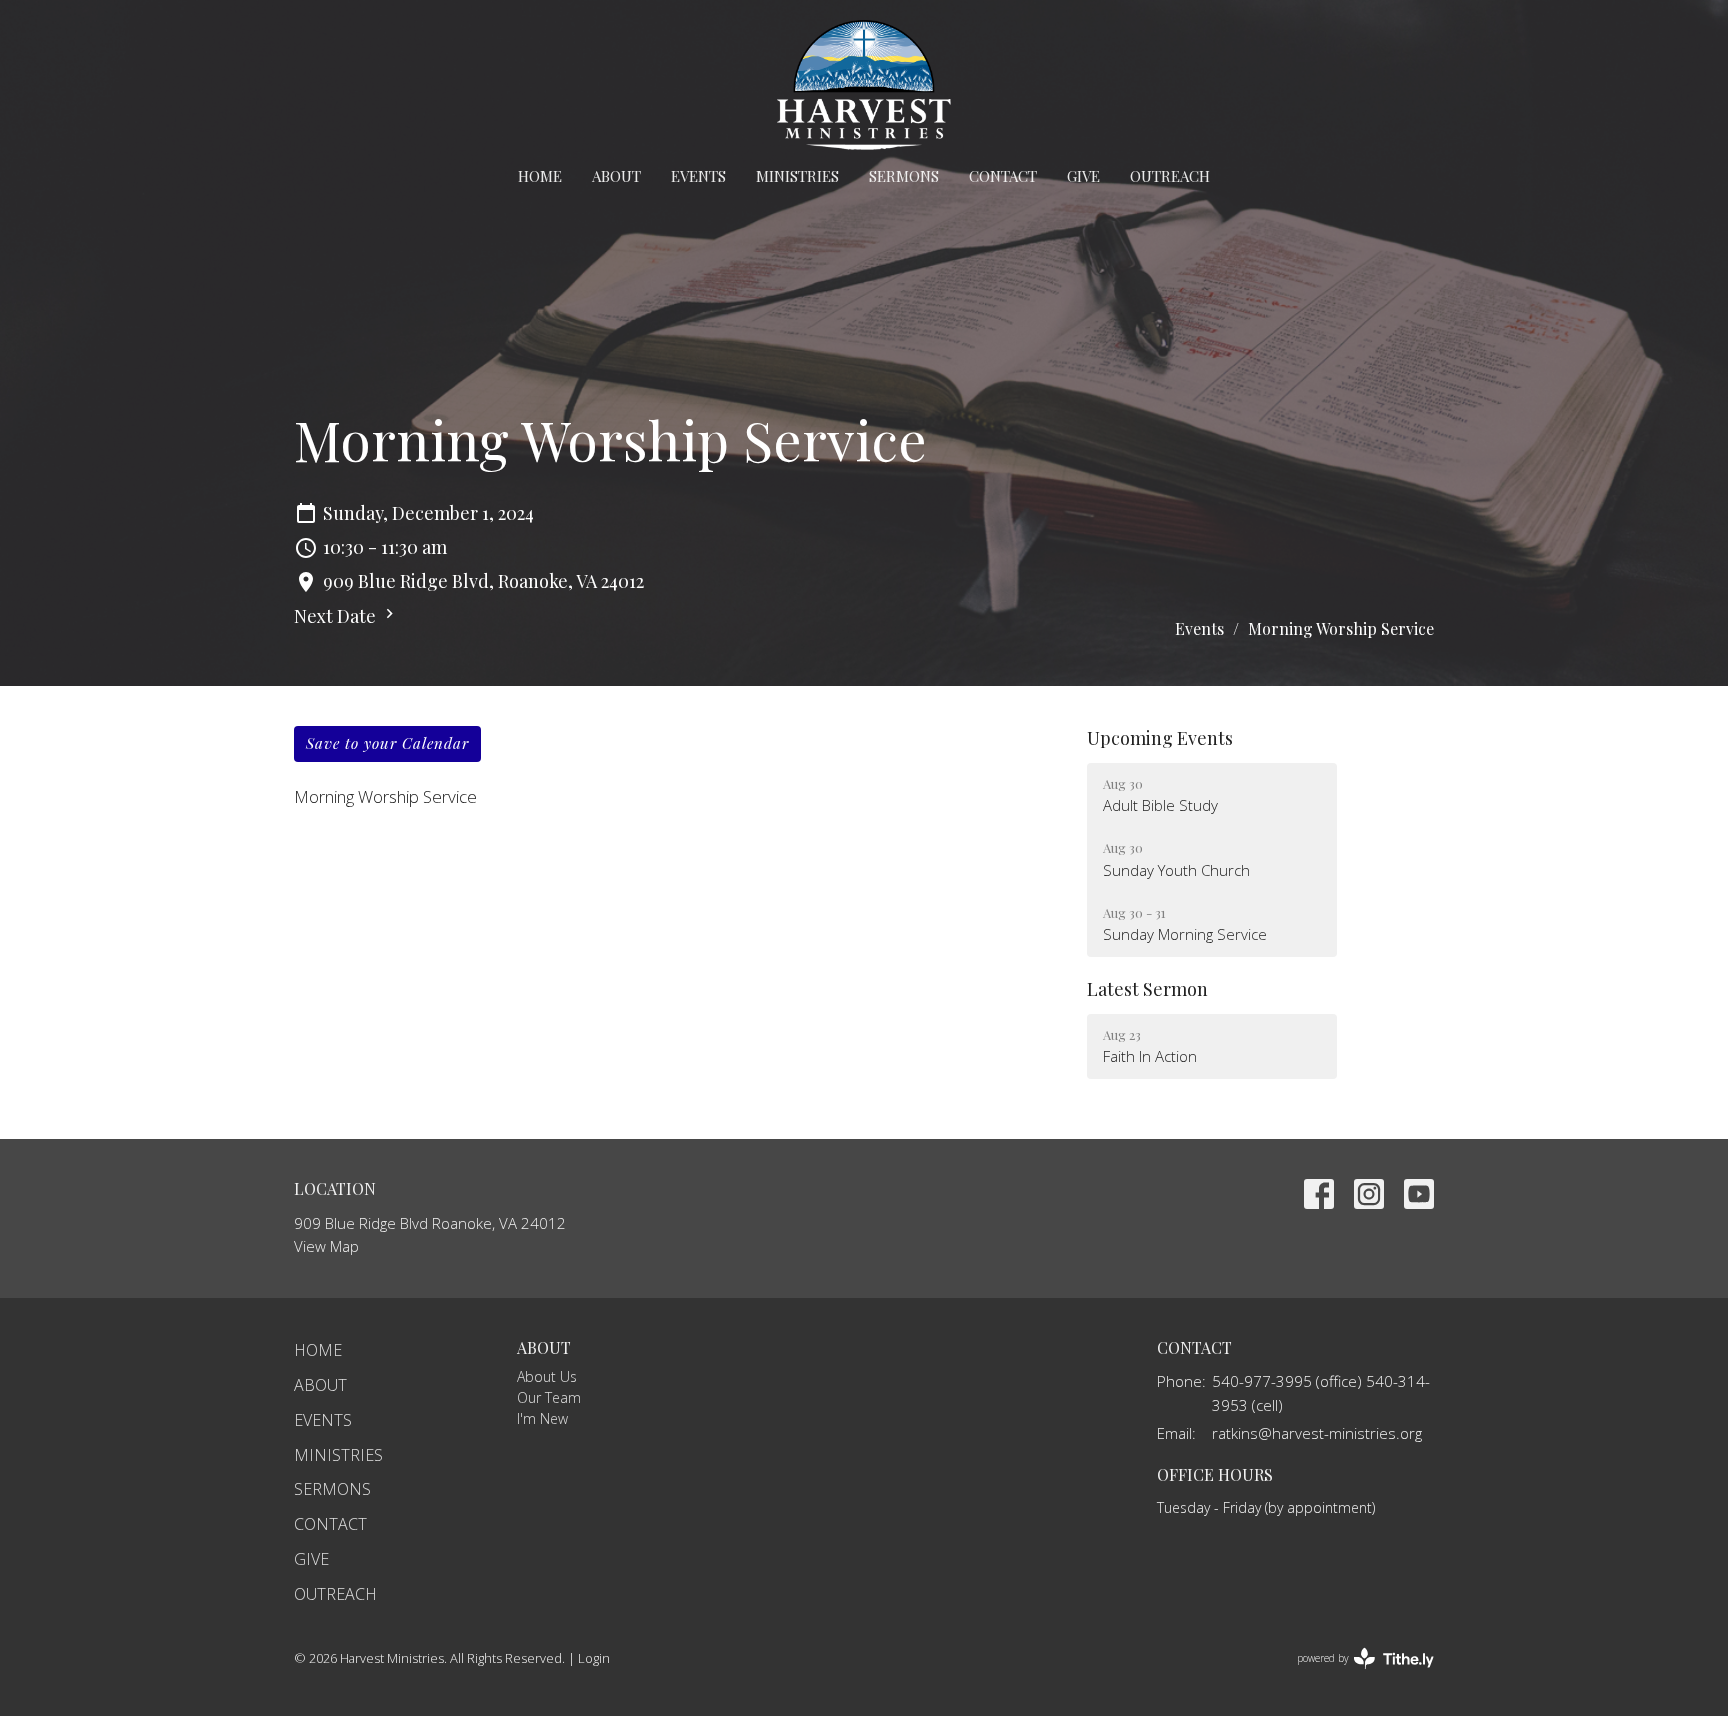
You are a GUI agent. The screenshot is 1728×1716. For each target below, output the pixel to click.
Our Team (549, 1397)
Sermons (904, 176)
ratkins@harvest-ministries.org (1317, 1433)
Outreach (1170, 176)
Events (698, 176)
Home (540, 176)
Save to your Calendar (387, 743)
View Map (326, 1246)
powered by (1354, 1675)
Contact (1003, 176)
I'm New (542, 1418)
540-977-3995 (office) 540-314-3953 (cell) (1321, 1392)
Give (1083, 176)
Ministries (797, 176)
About (616, 176)
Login (594, 1658)
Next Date (337, 616)
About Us (547, 1376)
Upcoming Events (1160, 738)
